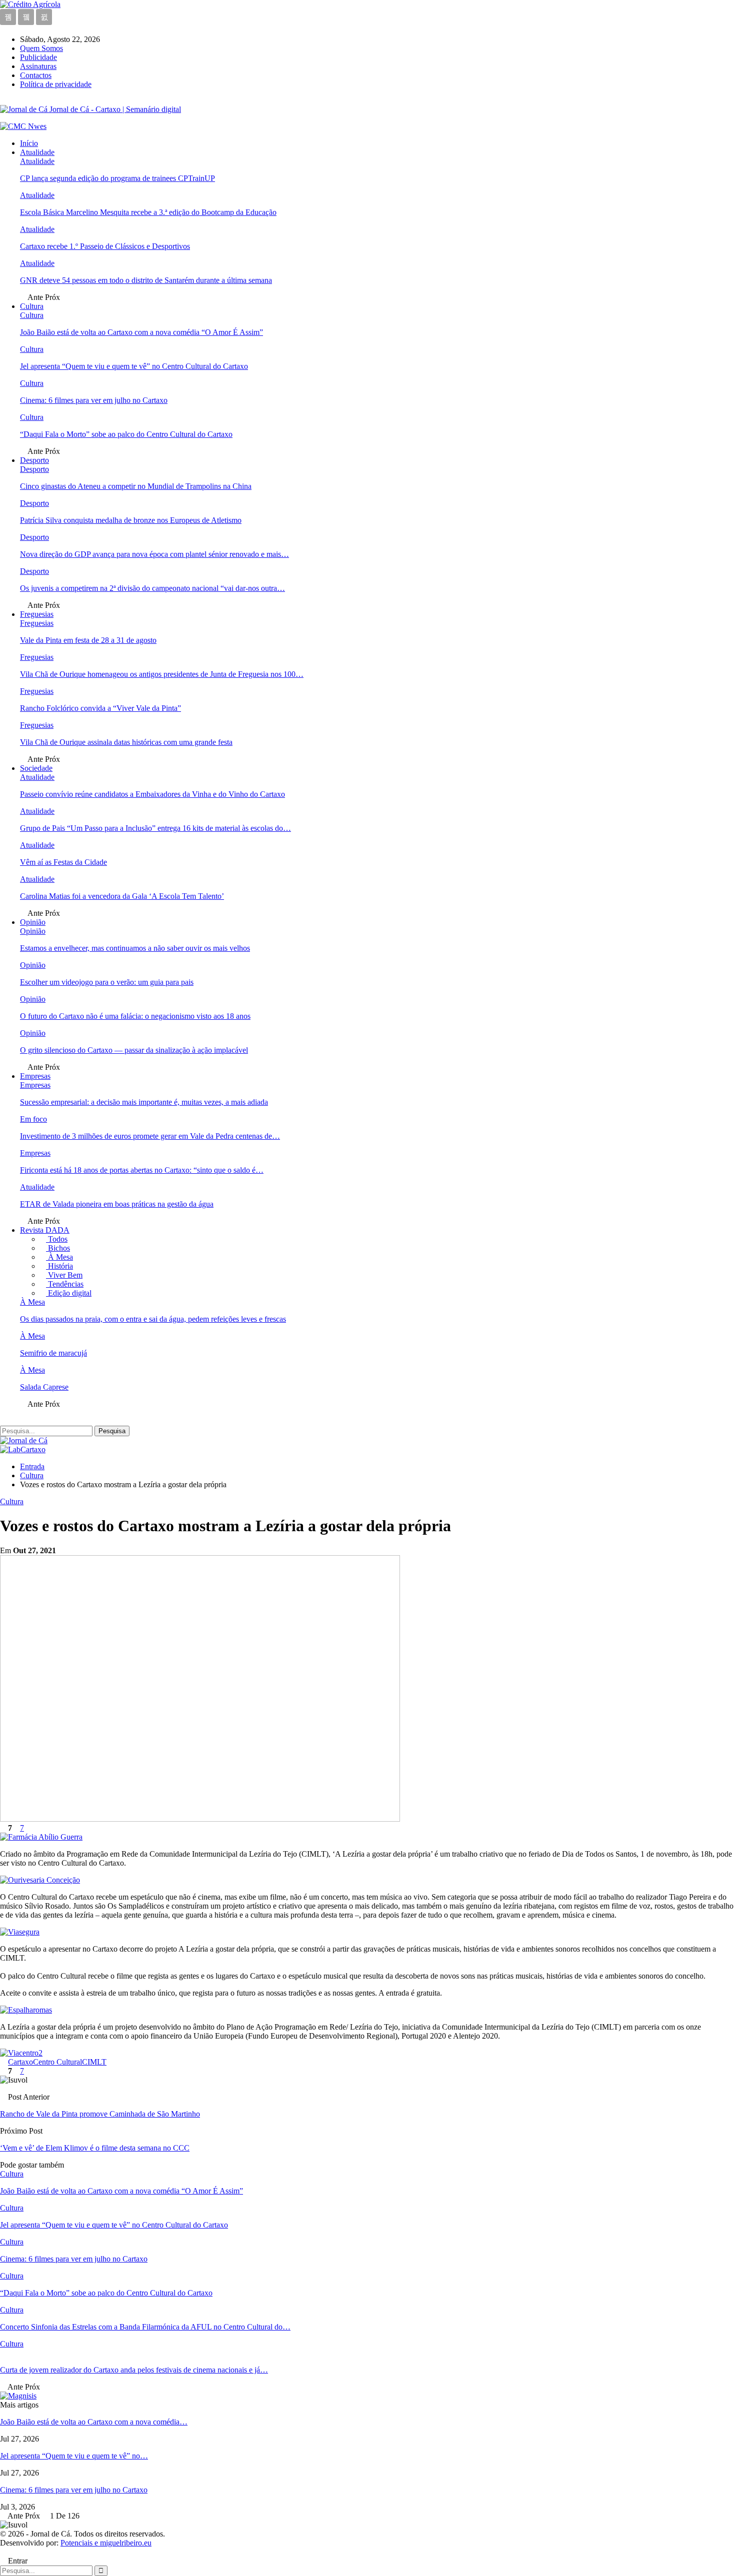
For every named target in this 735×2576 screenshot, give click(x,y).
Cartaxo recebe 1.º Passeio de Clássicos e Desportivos (105, 246)
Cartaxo (20, 2062)
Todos (57, 1239)
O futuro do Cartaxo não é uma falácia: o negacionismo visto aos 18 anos (135, 1016)
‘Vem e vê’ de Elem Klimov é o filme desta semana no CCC (95, 2148)
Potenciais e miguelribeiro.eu (106, 2543)
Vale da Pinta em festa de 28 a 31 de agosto (88, 640)
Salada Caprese (44, 1387)
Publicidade (38, 57)
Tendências (65, 1284)
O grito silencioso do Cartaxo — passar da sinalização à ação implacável (134, 1050)
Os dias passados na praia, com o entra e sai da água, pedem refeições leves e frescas (153, 1319)
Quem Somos (41, 48)
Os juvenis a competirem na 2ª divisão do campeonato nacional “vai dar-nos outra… (152, 588)
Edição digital (69, 1293)
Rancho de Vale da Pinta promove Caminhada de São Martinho (100, 2114)
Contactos (36, 75)
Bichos (58, 1248)
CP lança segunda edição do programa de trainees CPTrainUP (117, 178)
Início (29, 143)
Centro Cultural (57, 2062)
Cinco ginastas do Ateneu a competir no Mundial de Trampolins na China (136, 486)
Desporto (34, 460)
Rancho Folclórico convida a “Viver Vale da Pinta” (100, 708)
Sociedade (36, 768)
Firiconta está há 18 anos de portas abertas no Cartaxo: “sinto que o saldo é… (142, 1170)
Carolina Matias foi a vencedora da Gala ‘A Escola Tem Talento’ (122, 896)
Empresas (35, 1076)
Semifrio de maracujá (53, 1353)
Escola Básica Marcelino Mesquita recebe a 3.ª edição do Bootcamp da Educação (148, 212)
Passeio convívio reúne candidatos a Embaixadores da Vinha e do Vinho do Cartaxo (152, 794)
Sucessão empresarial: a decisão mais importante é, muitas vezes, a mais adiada (144, 1102)
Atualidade (37, 152)
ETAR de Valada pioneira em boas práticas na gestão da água (117, 1204)
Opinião (33, 922)
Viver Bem (64, 1275)
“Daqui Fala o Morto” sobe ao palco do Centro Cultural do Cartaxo (126, 434)
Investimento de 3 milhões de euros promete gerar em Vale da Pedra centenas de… (150, 1136)
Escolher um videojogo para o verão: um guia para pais (107, 982)
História (59, 1266)
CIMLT (94, 2062)
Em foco (33, 1119)
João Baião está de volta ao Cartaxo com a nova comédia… (94, 2422)
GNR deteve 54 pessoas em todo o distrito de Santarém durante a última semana (146, 280)
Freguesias (37, 614)
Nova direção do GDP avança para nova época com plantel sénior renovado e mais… (154, 554)
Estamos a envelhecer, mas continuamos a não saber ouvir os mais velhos (135, 948)
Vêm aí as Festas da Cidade (63, 862)
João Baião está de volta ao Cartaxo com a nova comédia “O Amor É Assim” (141, 332)
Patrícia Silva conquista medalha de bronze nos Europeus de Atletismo (131, 520)
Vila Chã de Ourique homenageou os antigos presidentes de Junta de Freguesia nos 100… (162, 674)
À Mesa (59, 1257)
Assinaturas (38, 66)
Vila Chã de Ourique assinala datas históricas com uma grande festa (126, 742)
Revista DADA (45, 1230)
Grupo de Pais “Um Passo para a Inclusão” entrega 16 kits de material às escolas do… (155, 828)
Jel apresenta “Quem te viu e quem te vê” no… (74, 2456)
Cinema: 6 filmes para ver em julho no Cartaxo (94, 400)
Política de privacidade (56, 84)
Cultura (32, 306)
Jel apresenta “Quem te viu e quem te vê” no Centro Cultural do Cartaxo (134, 366)
